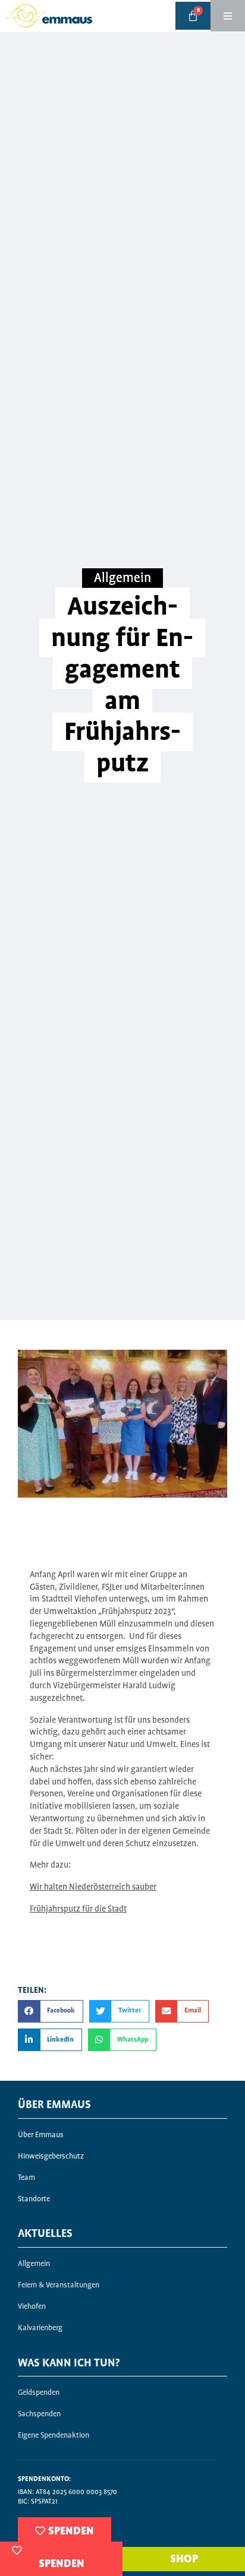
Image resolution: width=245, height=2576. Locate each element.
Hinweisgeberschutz (51, 2156)
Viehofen (32, 2307)
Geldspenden (39, 2393)
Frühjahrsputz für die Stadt (78, 1909)
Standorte (34, 2199)
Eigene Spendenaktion (54, 2436)
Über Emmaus (41, 2135)
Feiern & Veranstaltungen (59, 2285)
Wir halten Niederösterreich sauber (93, 1887)
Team (26, 2178)
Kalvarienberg (40, 2328)
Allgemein (122, 578)
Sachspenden (39, 2414)
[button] (51, 2011)
